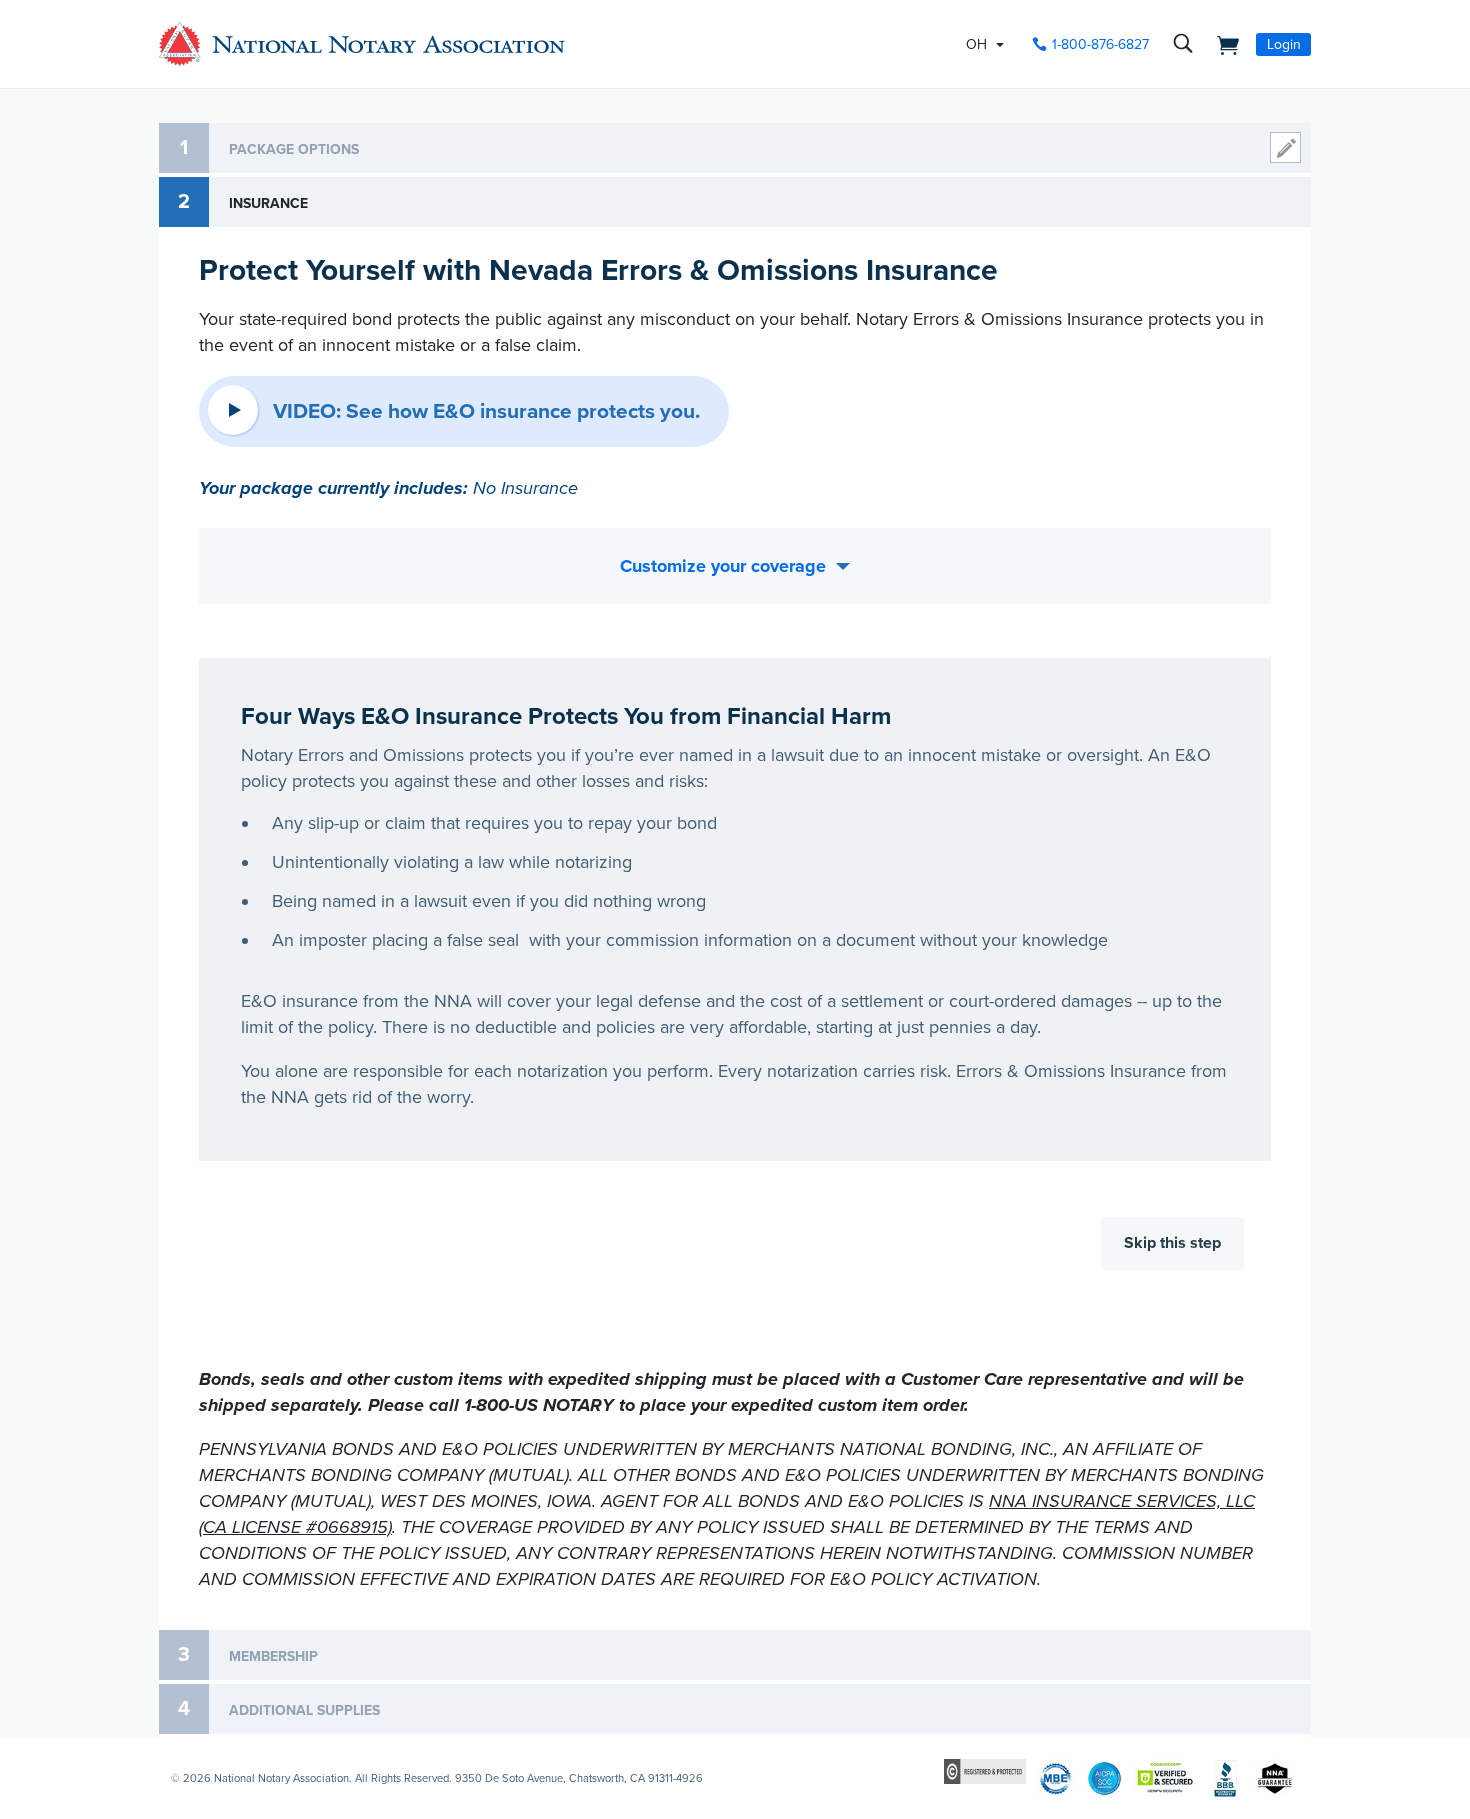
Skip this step (1172, 1243)
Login (1284, 44)
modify (1285, 147)
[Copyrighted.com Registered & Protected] (985, 1770)
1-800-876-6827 (1100, 44)
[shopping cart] (1222, 44)
